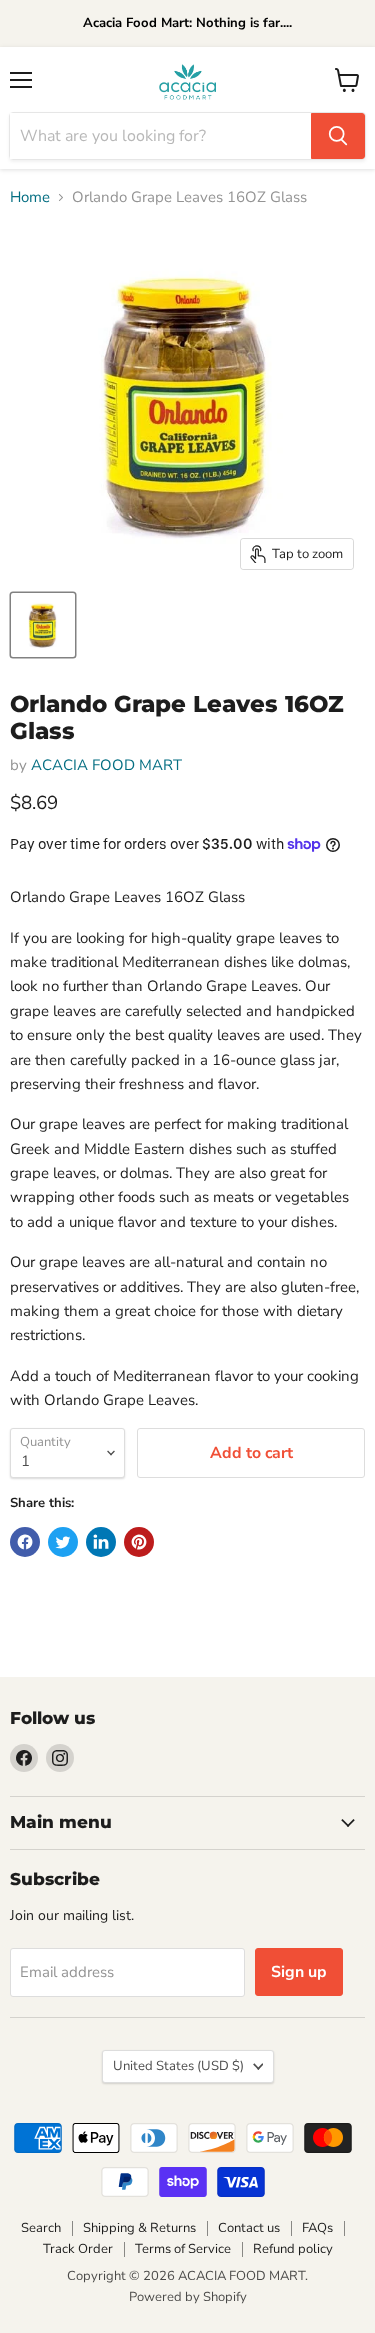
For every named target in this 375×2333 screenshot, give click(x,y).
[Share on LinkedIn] (101, 1542)
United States (178, 2066)
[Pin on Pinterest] (139, 1542)
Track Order (78, 2249)
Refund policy (293, 2249)
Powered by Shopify (188, 2297)
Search (41, 2228)
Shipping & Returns (139, 2228)
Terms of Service (183, 2249)
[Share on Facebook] (25, 1542)
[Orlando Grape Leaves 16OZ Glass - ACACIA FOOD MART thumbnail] (43, 625)
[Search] (338, 136)
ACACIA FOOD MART (106, 765)
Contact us (249, 2228)
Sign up (299, 1972)
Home (30, 197)
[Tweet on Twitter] (63, 1542)
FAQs (317, 2228)
